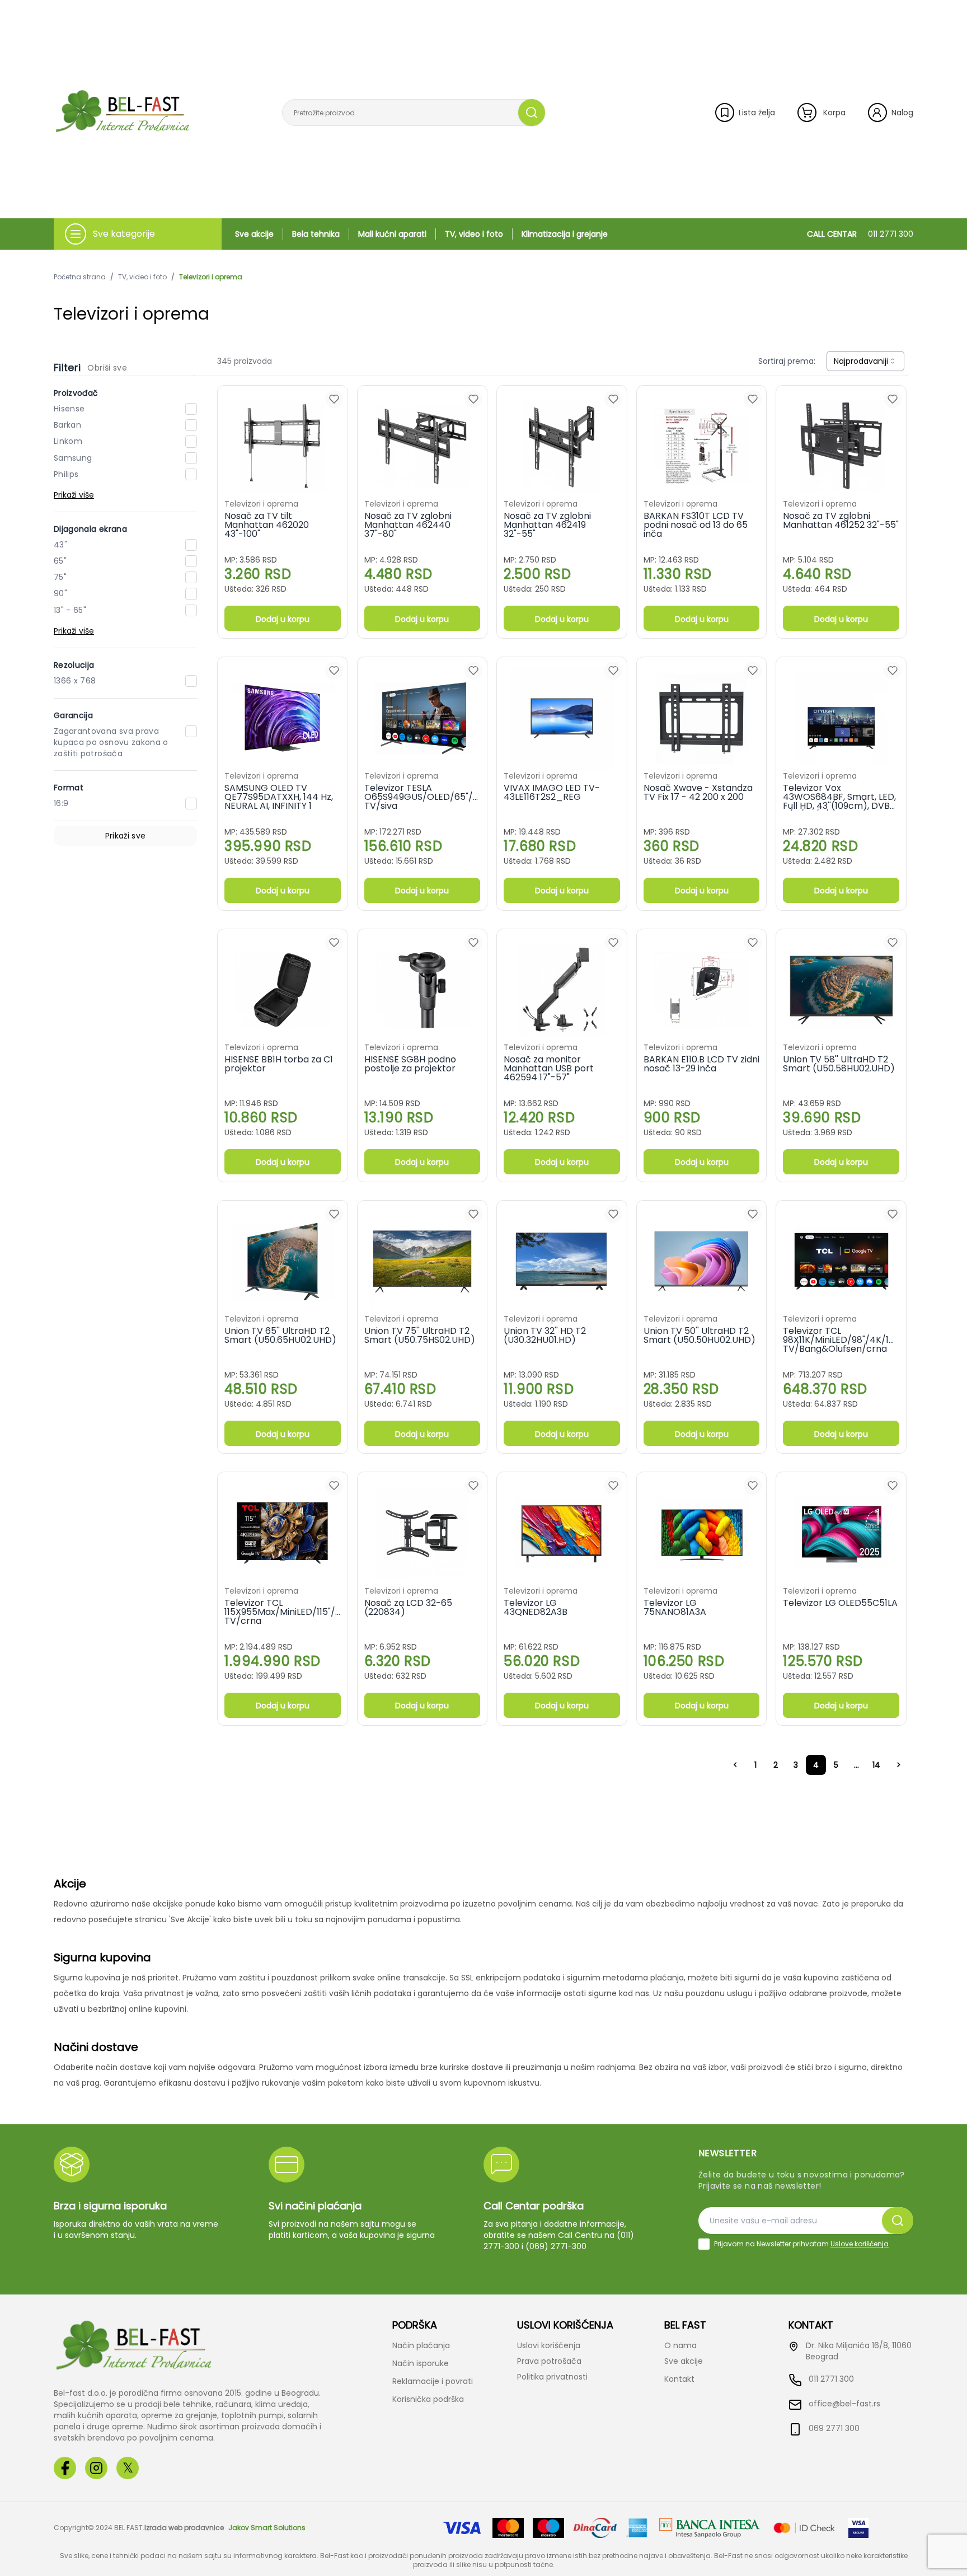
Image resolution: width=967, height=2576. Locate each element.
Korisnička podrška (428, 2399)
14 (876, 1765)
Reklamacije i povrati (433, 2381)
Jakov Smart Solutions (267, 2528)
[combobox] (865, 361)
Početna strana (80, 277)
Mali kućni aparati (392, 234)
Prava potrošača (549, 2361)
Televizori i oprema (211, 277)
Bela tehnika (316, 234)
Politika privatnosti (552, 2377)
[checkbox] (704, 2244)
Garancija (73, 715)
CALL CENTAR (860, 234)
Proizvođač (76, 393)
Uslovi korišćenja (549, 2345)
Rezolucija (74, 665)
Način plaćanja (421, 2345)
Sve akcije (254, 234)
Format (69, 788)
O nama (680, 2345)
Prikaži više (74, 495)
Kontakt (679, 2379)
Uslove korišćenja (860, 2244)
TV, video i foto (474, 234)
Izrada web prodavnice (184, 2528)
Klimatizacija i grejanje (565, 234)
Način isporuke (421, 2363)
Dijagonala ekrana (90, 529)
